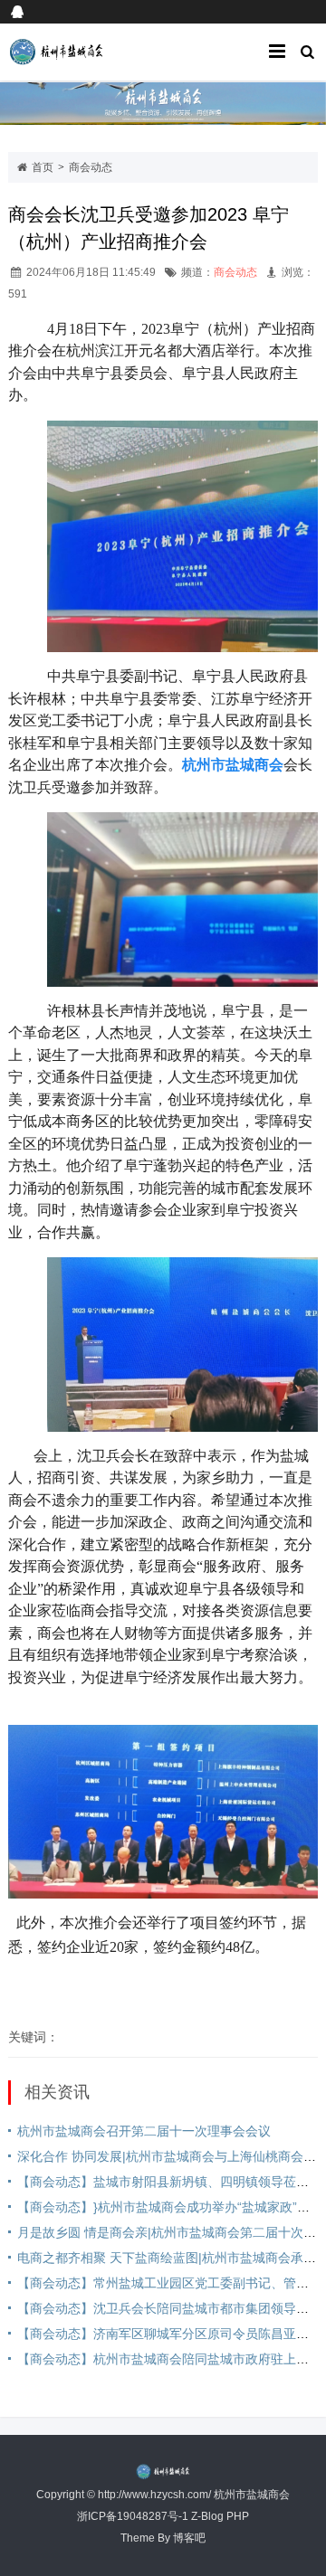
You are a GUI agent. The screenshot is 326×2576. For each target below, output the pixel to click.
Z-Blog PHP (220, 2516)
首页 (43, 167)
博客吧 (189, 2538)
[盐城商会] (76, 52)
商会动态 (91, 167)
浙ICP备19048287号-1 (133, 2516)
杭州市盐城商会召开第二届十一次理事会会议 (144, 2131)
